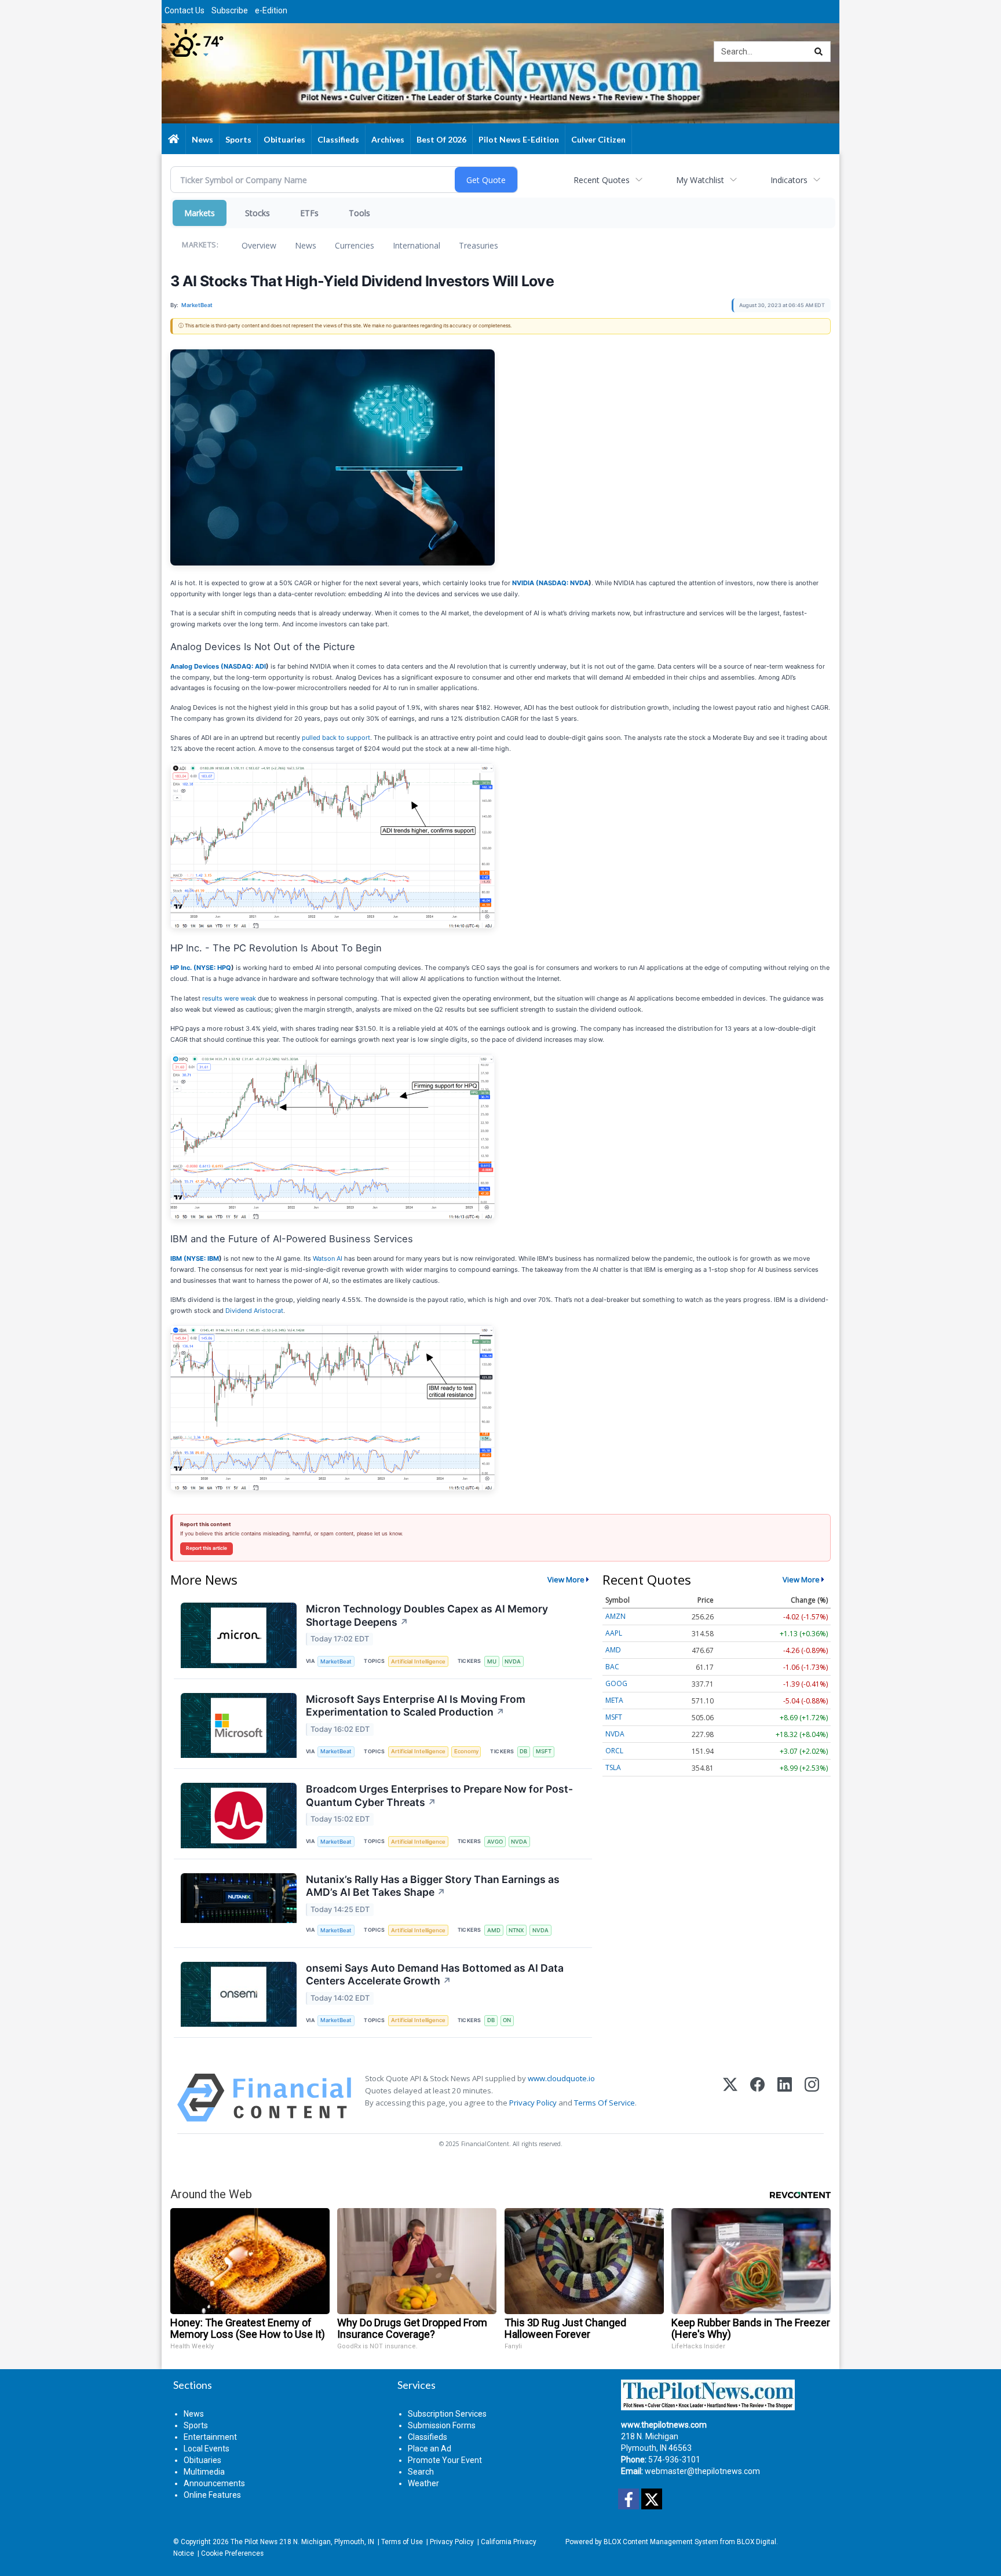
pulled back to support (336, 738)
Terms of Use (402, 2542)
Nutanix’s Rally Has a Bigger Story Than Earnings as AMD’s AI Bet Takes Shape (433, 1886)
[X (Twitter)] (730, 2098)
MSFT (544, 1751)
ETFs (309, 213)
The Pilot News (254, 2542)
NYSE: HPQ (214, 968)
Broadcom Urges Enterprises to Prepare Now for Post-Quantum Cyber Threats (439, 1796)
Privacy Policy (533, 2103)
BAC (612, 1667)
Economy (466, 1751)
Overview (259, 245)
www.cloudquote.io (561, 2078)
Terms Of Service (604, 2103)
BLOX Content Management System (661, 2542)
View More (566, 1579)
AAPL (614, 1633)
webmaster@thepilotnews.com (702, 2471)
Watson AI (328, 1258)
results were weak (229, 998)
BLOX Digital (757, 2542)
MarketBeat (336, 1661)
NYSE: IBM (203, 1258)
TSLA (613, 1767)
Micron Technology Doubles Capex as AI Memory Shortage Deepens (427, 1615)
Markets (200, 213)
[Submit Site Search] (819, 52)
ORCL (614, 1751)
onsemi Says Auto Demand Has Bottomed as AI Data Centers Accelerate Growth (435, 1975)
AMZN (615, 1616)
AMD (494, 1930)
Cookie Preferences (232, 2553)
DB (523, 1751)
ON (507, 2020)
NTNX (516, 1930)
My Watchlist (700, 180)
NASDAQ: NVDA (564, 583)
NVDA (513, 1661)
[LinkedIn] (785, 2098)
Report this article (207, 1548)
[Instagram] (812, 2098)
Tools (359, 213)
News (306, 245)
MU (492, 1661)
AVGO (495, 1842)
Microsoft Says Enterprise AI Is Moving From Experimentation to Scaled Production (416, 1706)
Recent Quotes (602, 180)
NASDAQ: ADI (245, 666)
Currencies (355, 245)
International (417, 245)
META (614, 1700)
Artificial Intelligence (418, 1661)
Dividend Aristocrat (254, 1311)
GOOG (616, 1683)
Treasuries (478, 245)
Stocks (257, 213)
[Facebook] (757, 2098)
